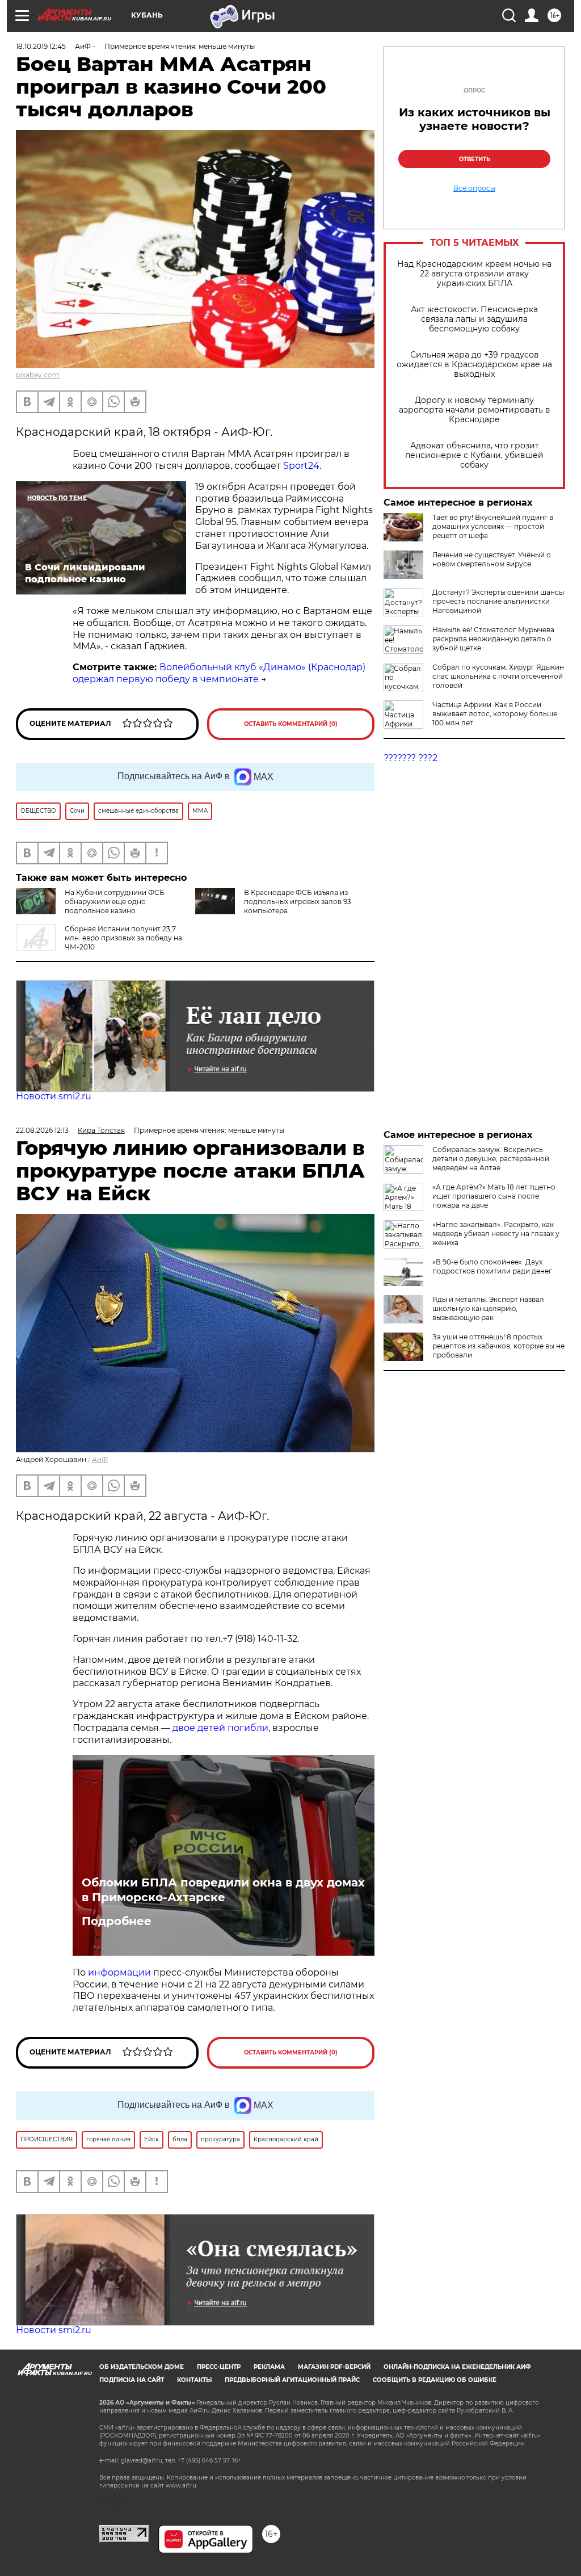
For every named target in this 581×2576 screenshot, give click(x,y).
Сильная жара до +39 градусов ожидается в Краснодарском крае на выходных (474, 365)
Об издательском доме (142, 2367)
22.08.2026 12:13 (42, 1130)
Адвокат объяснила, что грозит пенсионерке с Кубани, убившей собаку (474, 455)
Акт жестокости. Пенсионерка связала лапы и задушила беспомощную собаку (474, 319)
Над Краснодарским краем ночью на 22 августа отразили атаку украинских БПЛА (474, 274)
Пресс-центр (219, 2367)
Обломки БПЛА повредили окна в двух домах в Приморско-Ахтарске (223, 1890)
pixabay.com (38, 375)
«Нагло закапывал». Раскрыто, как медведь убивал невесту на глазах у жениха (496, 1234)
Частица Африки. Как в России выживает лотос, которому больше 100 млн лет (495, 714)
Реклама (269, 2367)
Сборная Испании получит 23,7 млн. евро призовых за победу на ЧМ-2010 (123, 938)
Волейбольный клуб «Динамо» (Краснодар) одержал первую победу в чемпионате (219, 673)
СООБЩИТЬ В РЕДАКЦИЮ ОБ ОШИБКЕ (435, 2380)
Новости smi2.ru (54, 1096)
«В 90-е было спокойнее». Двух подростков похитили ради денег (492, 1266)
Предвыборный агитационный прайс (292, 2380)
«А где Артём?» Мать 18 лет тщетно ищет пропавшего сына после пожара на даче (494, 1196)
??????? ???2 (411, 758)
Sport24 (301, 466)
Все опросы (474, 188)
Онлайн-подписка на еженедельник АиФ (457, 2367)
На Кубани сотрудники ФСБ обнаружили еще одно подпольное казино (115, 902)
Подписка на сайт (132, 2380)
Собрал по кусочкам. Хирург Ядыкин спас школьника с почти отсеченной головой (498, 676)
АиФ (100, 1459)
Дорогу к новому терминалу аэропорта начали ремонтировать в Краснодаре (475, 410)
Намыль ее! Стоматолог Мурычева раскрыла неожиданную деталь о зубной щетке (493, 639)
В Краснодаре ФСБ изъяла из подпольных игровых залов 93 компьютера (298, 902)
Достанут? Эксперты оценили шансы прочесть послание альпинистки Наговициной (498, 601)
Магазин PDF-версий (334, 2367)
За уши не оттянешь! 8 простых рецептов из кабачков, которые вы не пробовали (498, 1346)
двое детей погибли (220, 1728)
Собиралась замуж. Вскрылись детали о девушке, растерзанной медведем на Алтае (491, 1159)
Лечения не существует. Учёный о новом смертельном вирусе (492, 559)
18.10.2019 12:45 (41, 46)
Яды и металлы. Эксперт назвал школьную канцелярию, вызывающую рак (488, 1308)
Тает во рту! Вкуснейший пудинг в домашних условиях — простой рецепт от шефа (493, 526)
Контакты (194, 2380)
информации (121, 1972)
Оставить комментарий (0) (291, 724)
